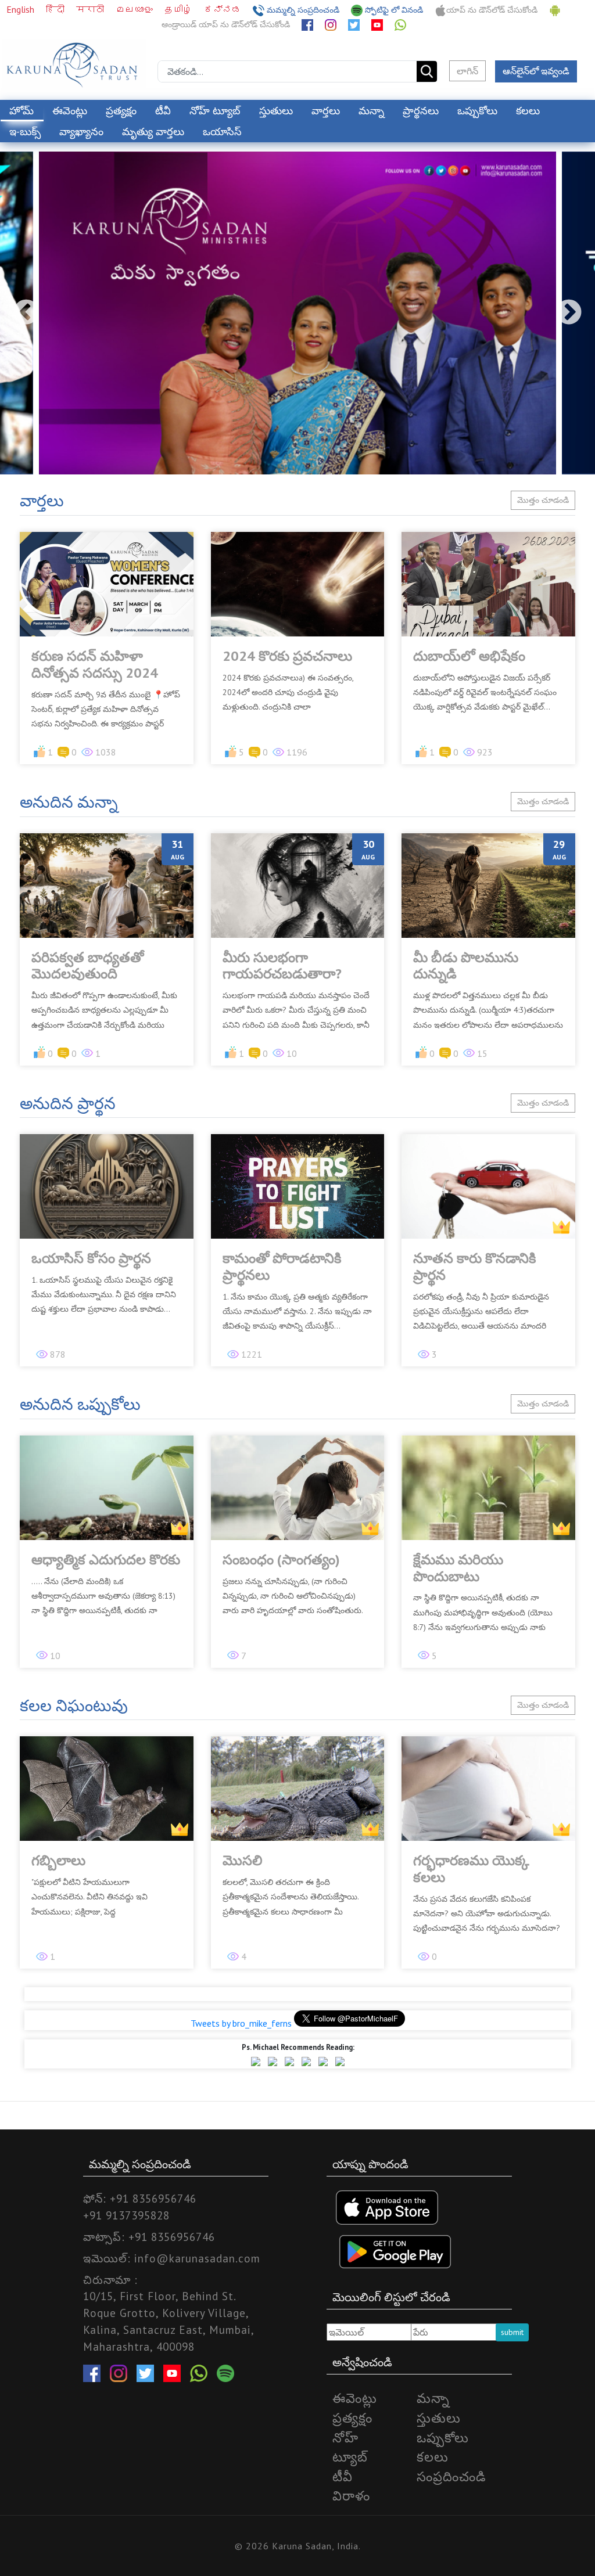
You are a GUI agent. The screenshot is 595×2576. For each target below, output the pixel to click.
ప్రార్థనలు (421, 111)
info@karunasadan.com (197, 2258)
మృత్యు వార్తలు (153, 132)
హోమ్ (21, 111)
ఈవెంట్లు (70, 111)
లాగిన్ (467, 71)
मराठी (91, 9)
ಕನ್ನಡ (224, 9)
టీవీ (163, 111)
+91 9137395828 (126, 2215)
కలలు (528, 111)
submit (512, 2332)
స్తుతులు (276, 111)
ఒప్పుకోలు (477, 111)
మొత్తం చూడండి (543, 500)
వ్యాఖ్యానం (81, 132)
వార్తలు (326, 111)
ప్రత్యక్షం (121, 111)
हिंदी (56, 9)
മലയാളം (135, 9)
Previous (26, 313)
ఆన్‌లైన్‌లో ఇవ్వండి (536, 71)
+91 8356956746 (153, 2198)
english (21, 9)
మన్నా (371, 111)
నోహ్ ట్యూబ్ (215, 111)
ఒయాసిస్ (222, 132)
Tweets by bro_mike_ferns (241, 2023)
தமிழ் (180, 9)
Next (569, 313)
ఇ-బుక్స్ (25, 132)
